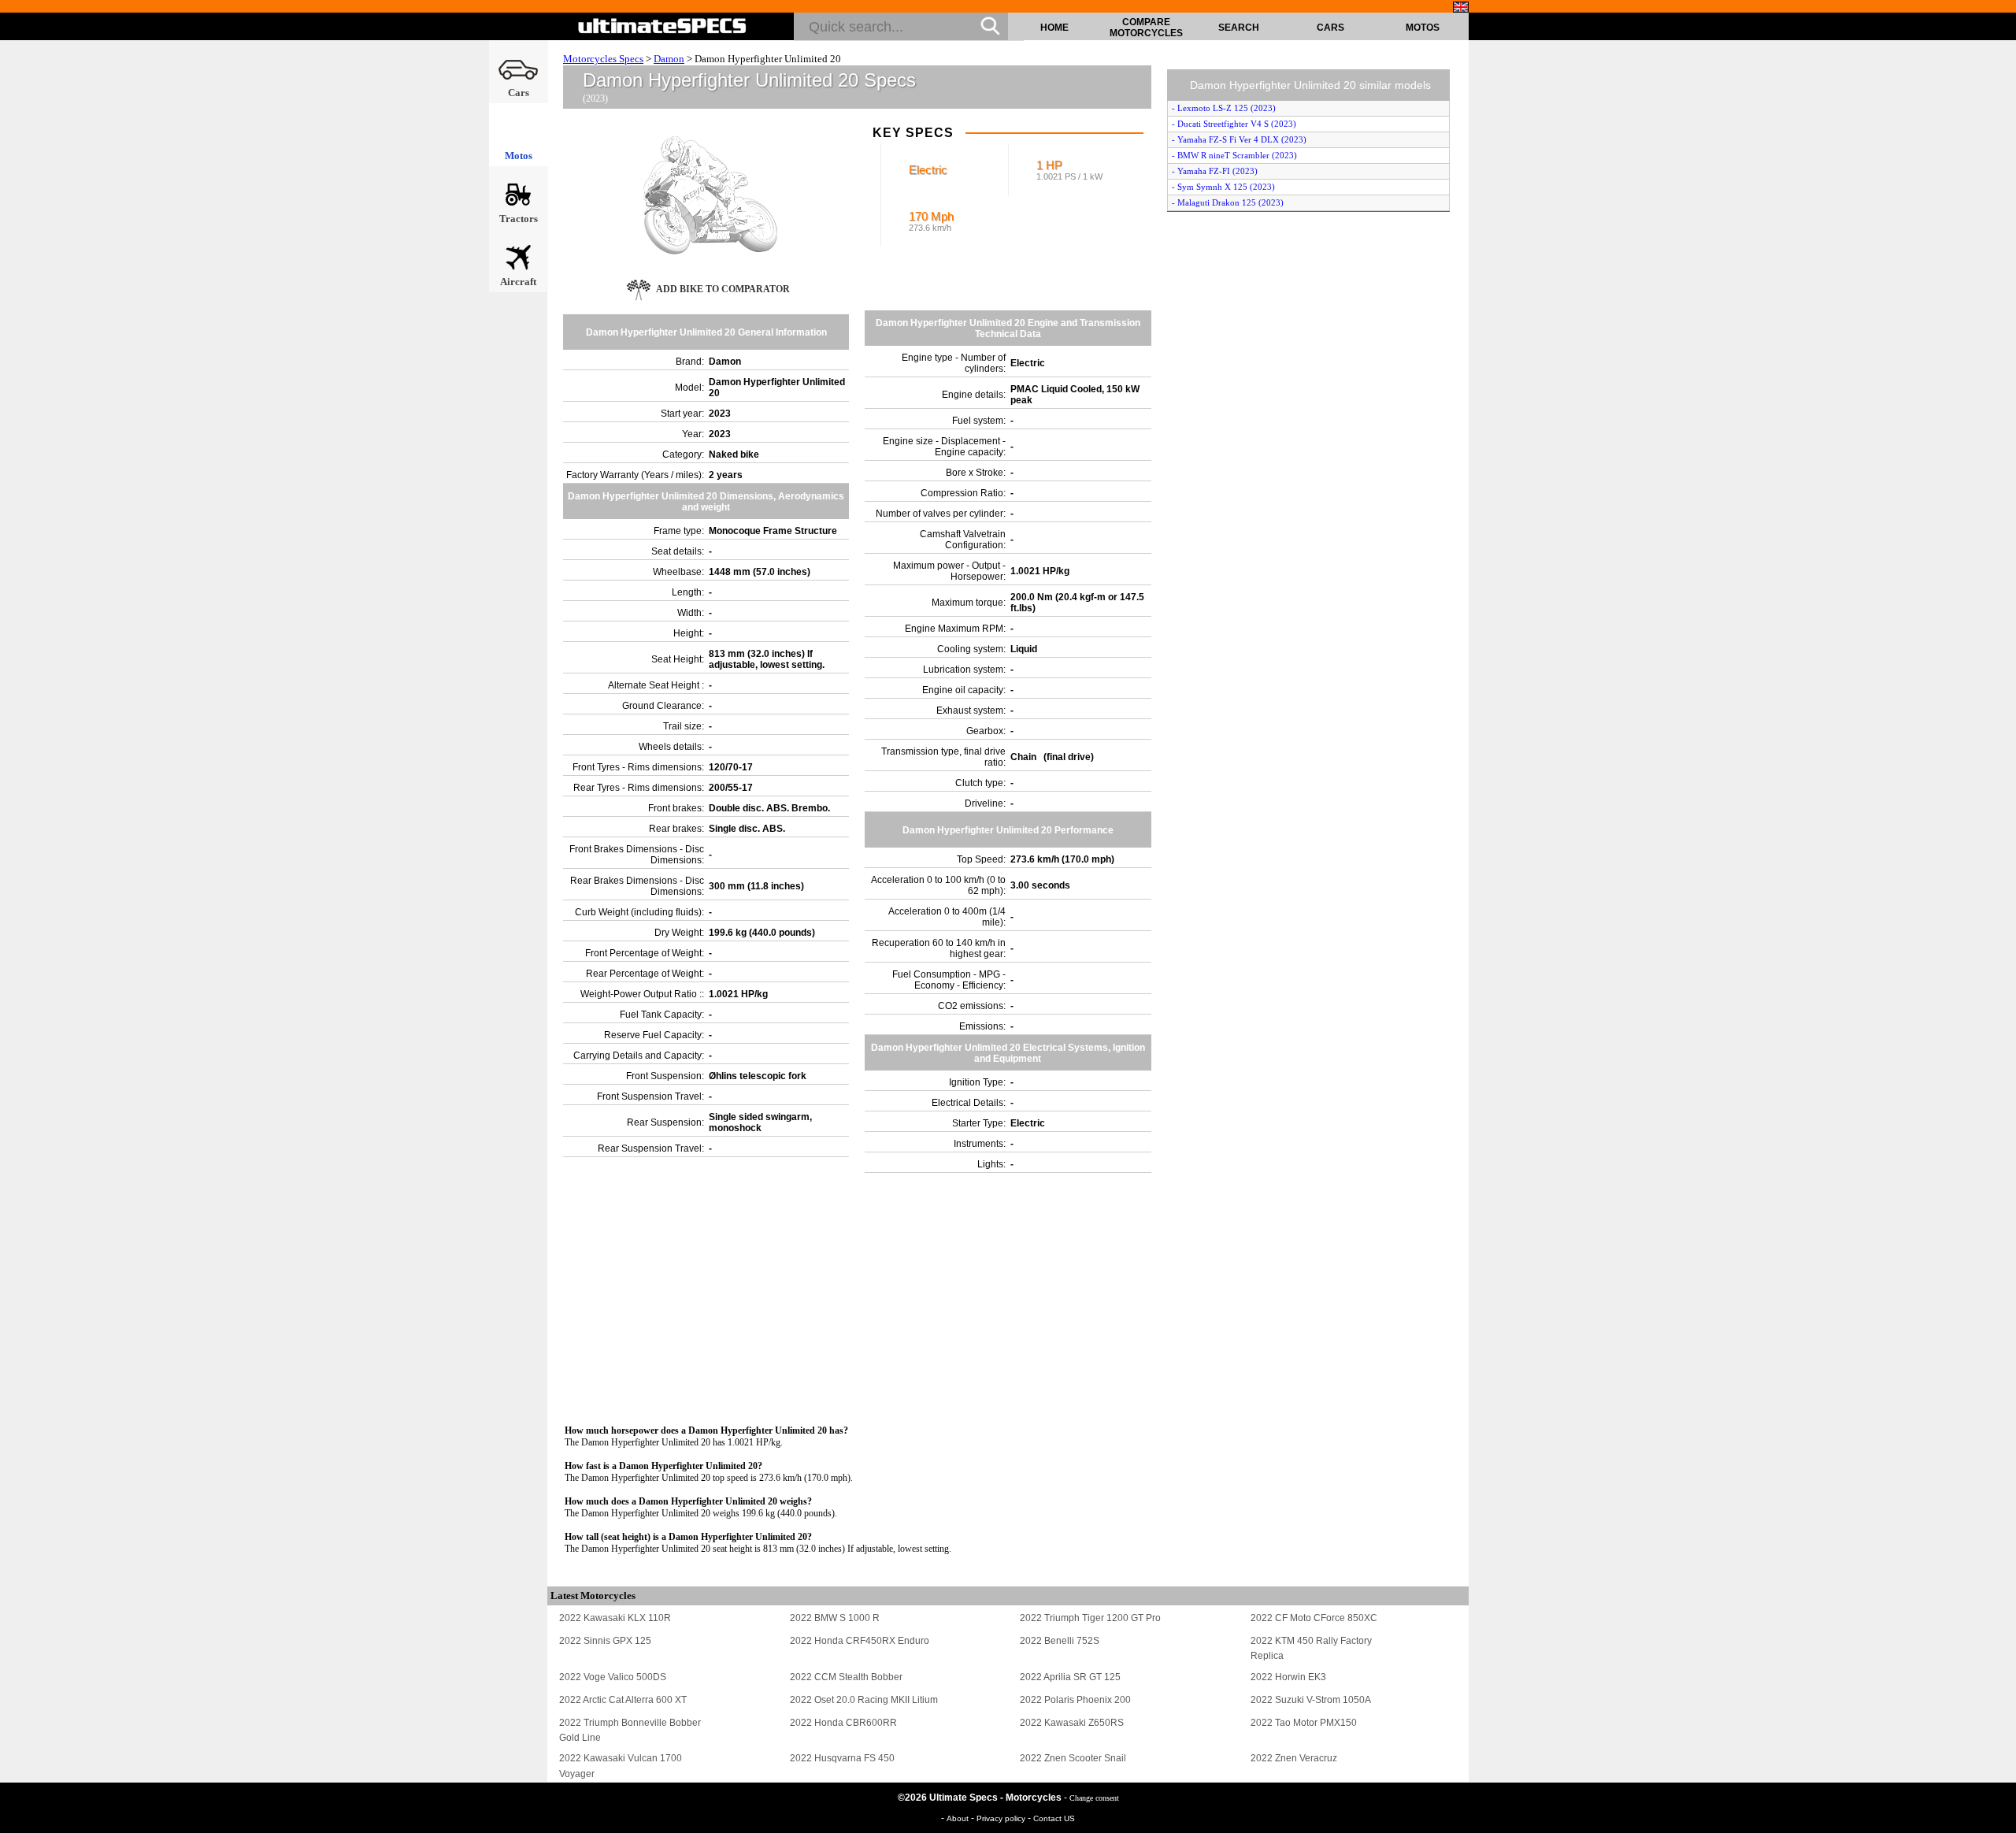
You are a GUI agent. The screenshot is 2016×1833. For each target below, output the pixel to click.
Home (1054, 28)
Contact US (1054, 1818)
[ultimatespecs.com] (663, 26)
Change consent (1094, 1798)
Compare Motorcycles (1146, 28)
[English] (1461, 7)
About (959, 1818)
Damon (669, 59)
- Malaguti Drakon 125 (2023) (1228, 202)
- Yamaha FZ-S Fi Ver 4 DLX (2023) (1239, 139)
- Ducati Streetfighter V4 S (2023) (1234, 124)
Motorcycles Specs (603, 59)
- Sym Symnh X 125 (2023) (1223, 187)
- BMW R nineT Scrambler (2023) (1234, 155)
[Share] (1999, 478)
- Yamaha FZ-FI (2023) (1215, 171)
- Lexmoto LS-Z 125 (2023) (1224, 108)
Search (1239, 28)
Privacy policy (1002, 1818)
